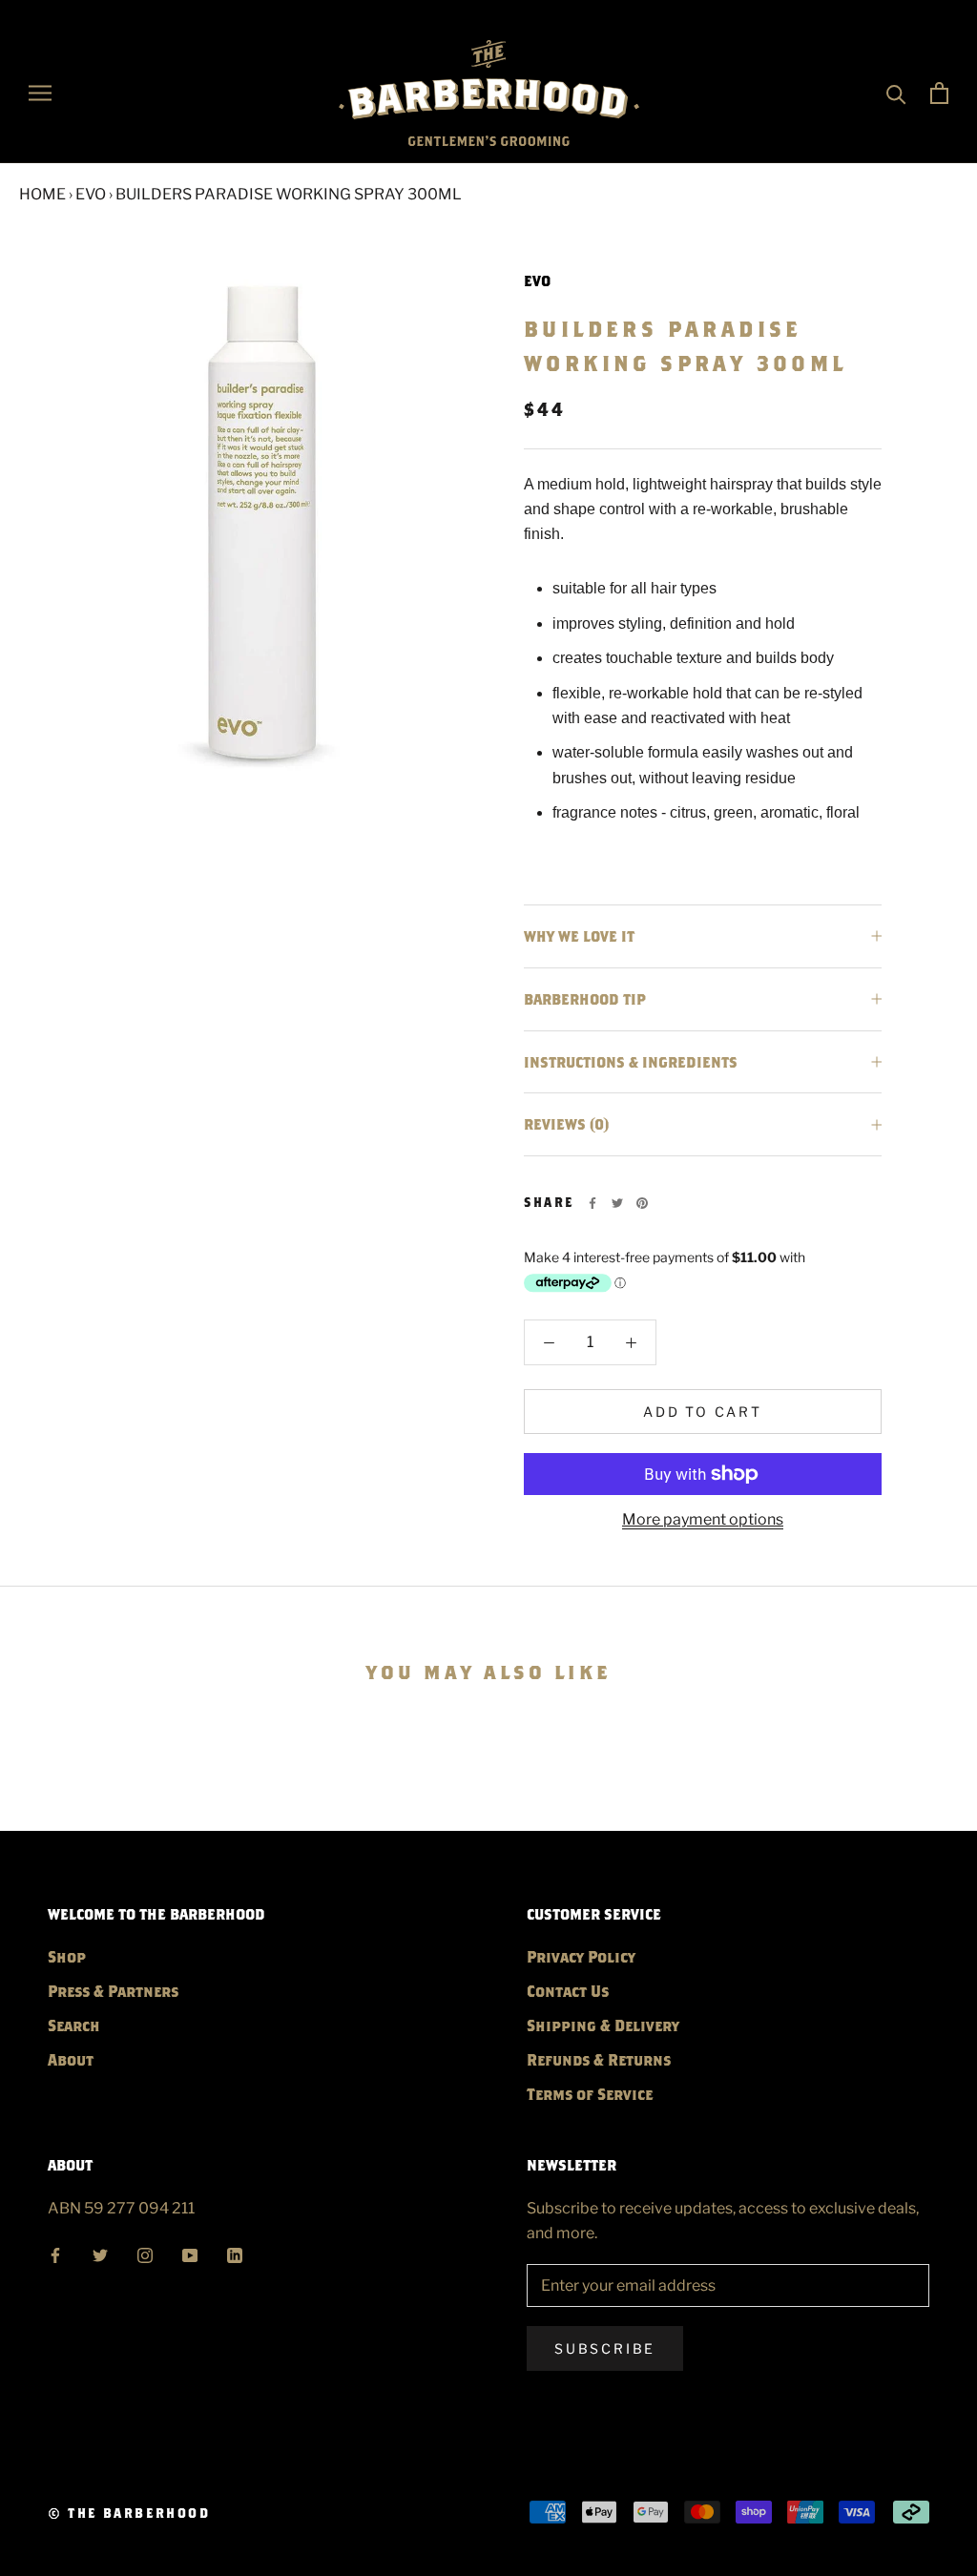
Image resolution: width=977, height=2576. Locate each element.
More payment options (703, 1519)
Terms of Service (590, 2094)
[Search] (896, 93)
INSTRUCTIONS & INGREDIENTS (631, 1062)
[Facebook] (592, 1203)
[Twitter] (617, 1203)
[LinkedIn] (235, 2253)
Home (42, 194)
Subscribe (605, 2348)
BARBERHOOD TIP (585, 999)
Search (74, 2025)
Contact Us (568, 1991)
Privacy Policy (581, 1956)
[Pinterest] (642, 1203)
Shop (67, 1956)
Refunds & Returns (599, 2059)
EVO (91, 194)
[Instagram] (145, 2253)
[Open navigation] (40, 93)
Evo (537, 280)
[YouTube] (190, 2253)
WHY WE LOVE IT (579, 936)
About (71, 2059)
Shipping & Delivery (603, 2025)
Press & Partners (113, 1991)
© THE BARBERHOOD (129, 2513)
